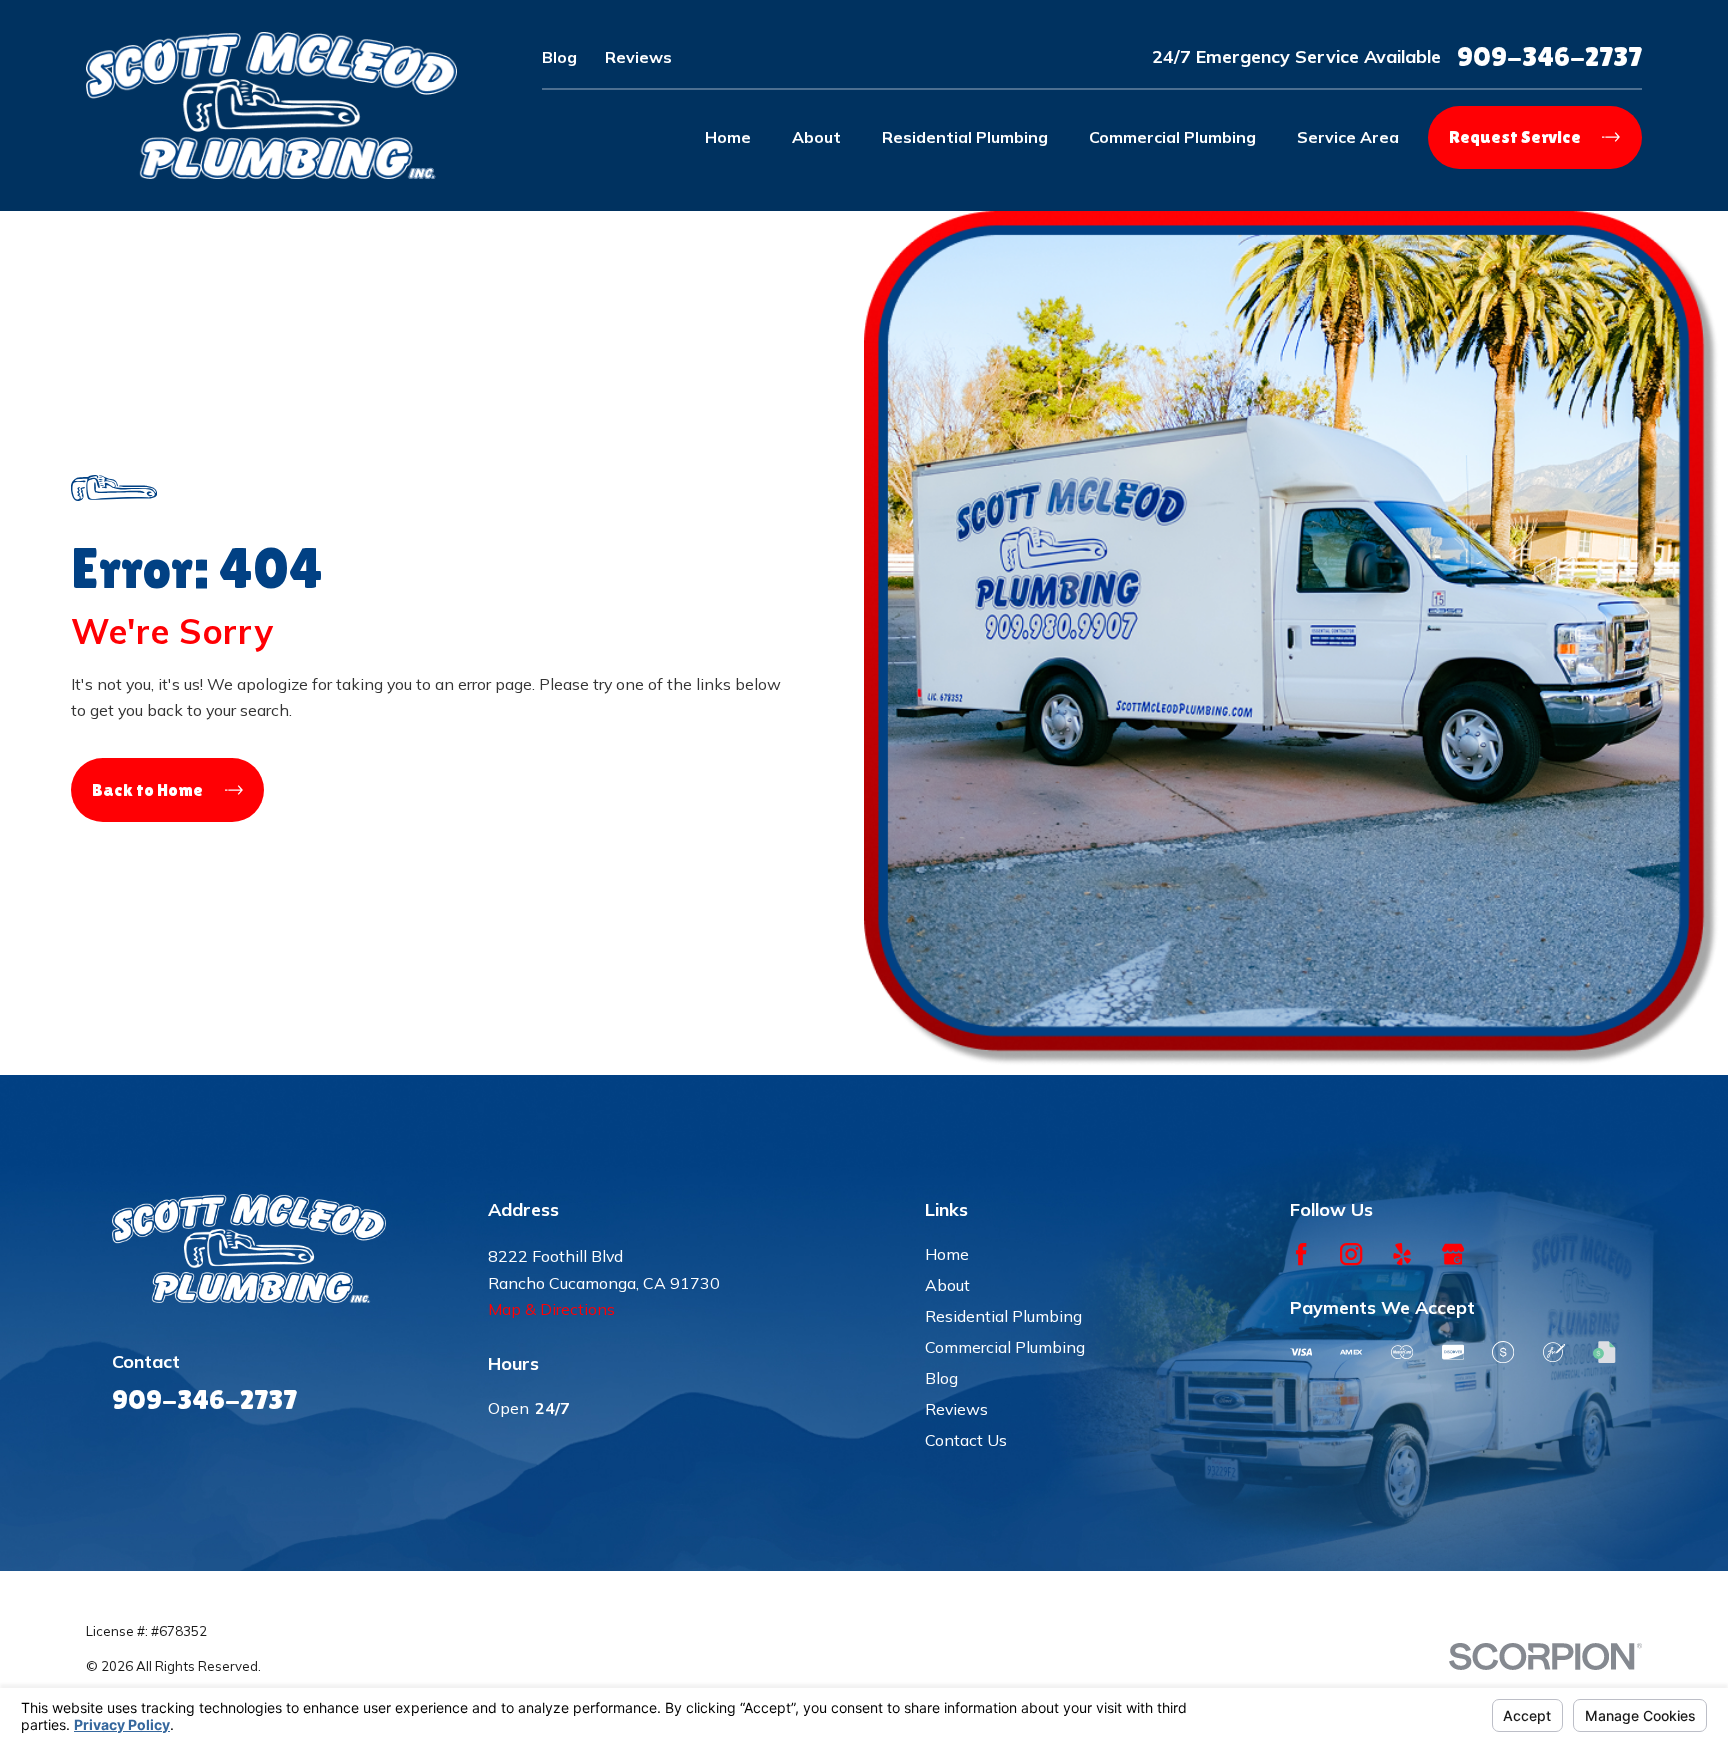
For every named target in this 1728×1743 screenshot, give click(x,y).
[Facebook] (1301, 1254)
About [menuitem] (816, 137)
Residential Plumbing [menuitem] (965, 137)
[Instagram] (1351, 1254)
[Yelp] (1402, 1254)
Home (947, 1254)
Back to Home (147, 789)
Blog (559, 57)
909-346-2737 (1549, 56)
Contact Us (966, 1440)
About (947, 1285)
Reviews (638, 57)
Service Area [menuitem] (1348, 137)
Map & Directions (551, 1309)
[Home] (271, 105)
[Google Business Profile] (1453, 1254)
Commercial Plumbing (1005, 1347)
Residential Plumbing (1003, 1316)
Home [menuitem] (728, 137)
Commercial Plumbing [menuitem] (1172, 137)
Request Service (1515, 136)
